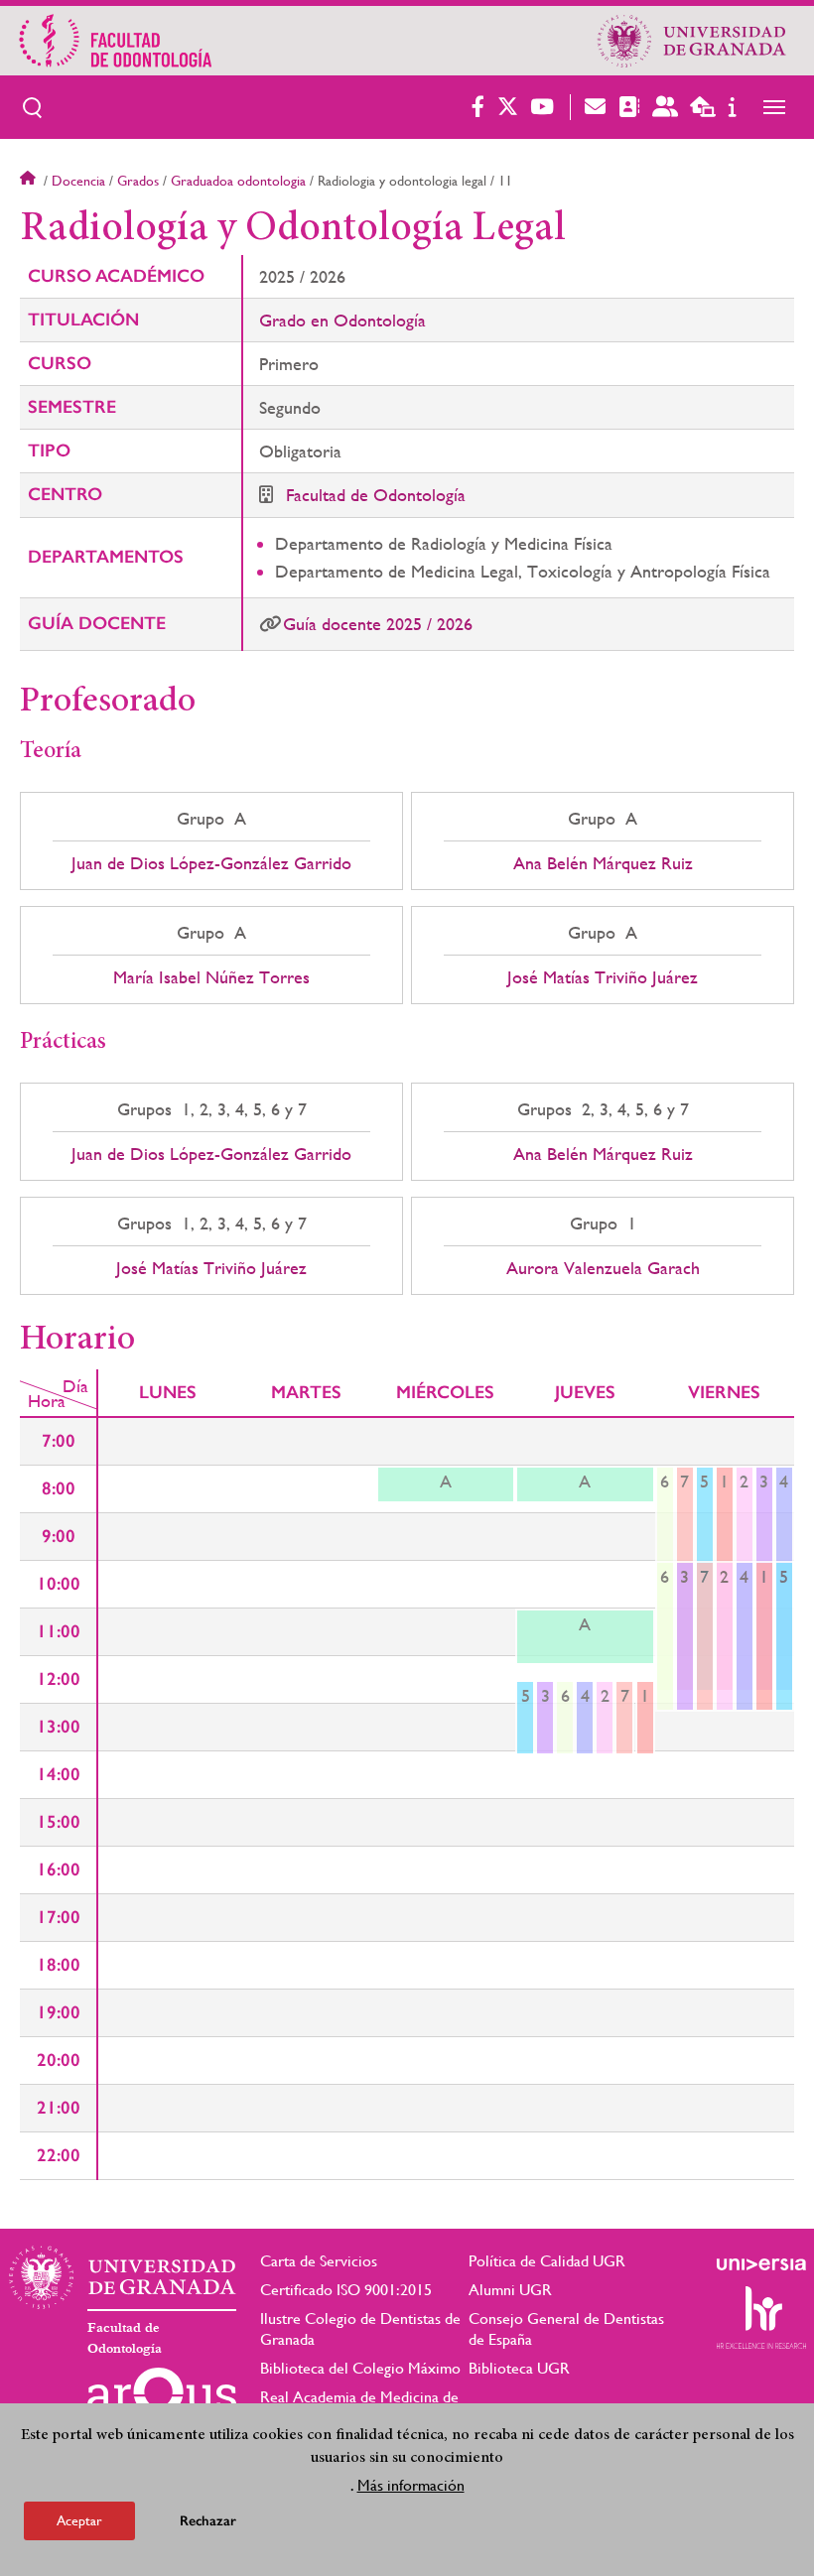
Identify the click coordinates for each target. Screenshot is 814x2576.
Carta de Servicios (319, 2261)
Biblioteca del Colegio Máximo (360, 2368)
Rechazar (208, 2521)
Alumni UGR (510, 2290)
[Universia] (761, 2264)
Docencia (78, 181)
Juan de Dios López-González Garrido (211, 863)
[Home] (250, 41)
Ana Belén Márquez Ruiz (603, 863)
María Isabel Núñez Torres (211, 977)
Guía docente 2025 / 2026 (378, 624)
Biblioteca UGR (519, 2368)
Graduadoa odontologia (238, 181)
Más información (411, 2485)
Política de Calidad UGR (547, 2261)
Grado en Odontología (342, 320)
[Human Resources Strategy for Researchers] (761, 2317)
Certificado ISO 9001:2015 (346, 2290)
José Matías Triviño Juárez (603, 977)
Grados (138, 181)
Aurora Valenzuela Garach (603, 1268)
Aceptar (79, 2520)
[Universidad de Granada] (692, 41)
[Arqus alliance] (162, 2399)
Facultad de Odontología (376, 495)
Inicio (30, 181)
